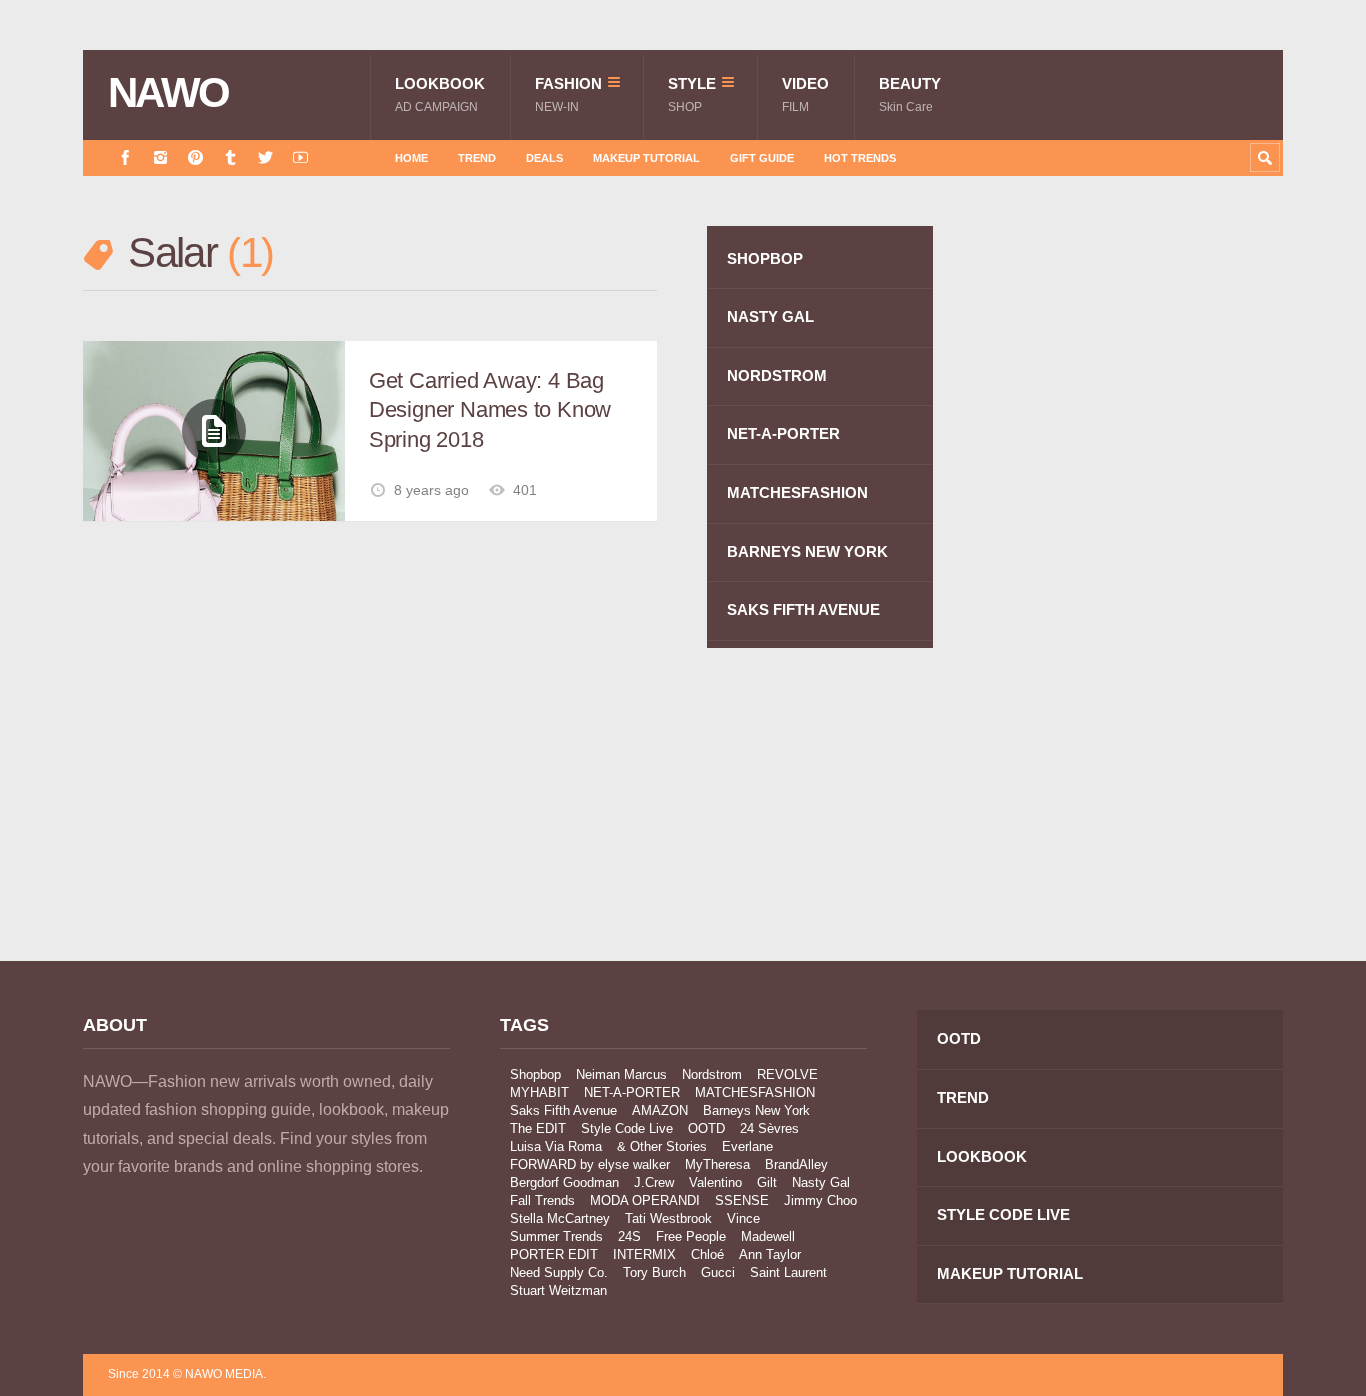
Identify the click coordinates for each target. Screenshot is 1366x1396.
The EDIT (538, 1128)
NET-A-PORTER (783, 433)
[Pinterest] (195, 157)
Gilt (767, 1182)
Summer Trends (556, 1236)
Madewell (768, 1236)
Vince (743, 1218)
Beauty (910, 94)
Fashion (568, 94)
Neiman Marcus (621, 1074)
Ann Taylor (770, 1254)
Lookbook (440, 94)
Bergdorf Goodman (564, 1182)
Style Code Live (627, 1128)
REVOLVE (787, 1074)
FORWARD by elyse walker (590, 1164)
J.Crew (654, 1182)
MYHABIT (539, 1092)
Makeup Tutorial (646, 158)
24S (629, 1236)
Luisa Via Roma (556, 1146)
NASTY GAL (770, 316)
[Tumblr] (230, 157)
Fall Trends (542, 1200)
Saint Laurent (788, 1272)
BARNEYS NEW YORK (807, 551)
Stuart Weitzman (558, 1290)
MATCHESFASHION (797, 492)
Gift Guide (762, 158)
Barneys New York (756, 1110)
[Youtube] (300, 157)
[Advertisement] (1133, 583)
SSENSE (742, 1200)
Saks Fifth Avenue (563, 1110)
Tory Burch (654, 1272)
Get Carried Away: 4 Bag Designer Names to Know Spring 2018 (490, 410)
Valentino (715, 1182)
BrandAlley (796, 1164)
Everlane (747, 1146)
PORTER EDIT (554, 1254)
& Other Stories (662, 1146)
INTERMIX (644, 1254)
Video (805, 94)
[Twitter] (265, 157)
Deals (544, 158)
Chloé (707, 1254)
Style (692, 94)
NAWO (168, 93)
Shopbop (535, 1074)
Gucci (718, 1272)
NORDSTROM (777, 375)
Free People (691, 1236)
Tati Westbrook (668, 1218)
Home (411, 158)
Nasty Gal (821, 1182)
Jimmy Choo (820, 1200)
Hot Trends (860, 158)
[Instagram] (160, 157)
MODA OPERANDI (645, 1200)
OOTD (706, 1128)
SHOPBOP (765, 258)
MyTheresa (717, 1164)
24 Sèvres (769, 1128)
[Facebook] (125, 157)
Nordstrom (712, 1074)
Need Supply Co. (559, 1272)
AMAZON (660, 1110)
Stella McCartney (560, 1218)
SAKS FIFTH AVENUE (803, 609)
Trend (477, 158)
